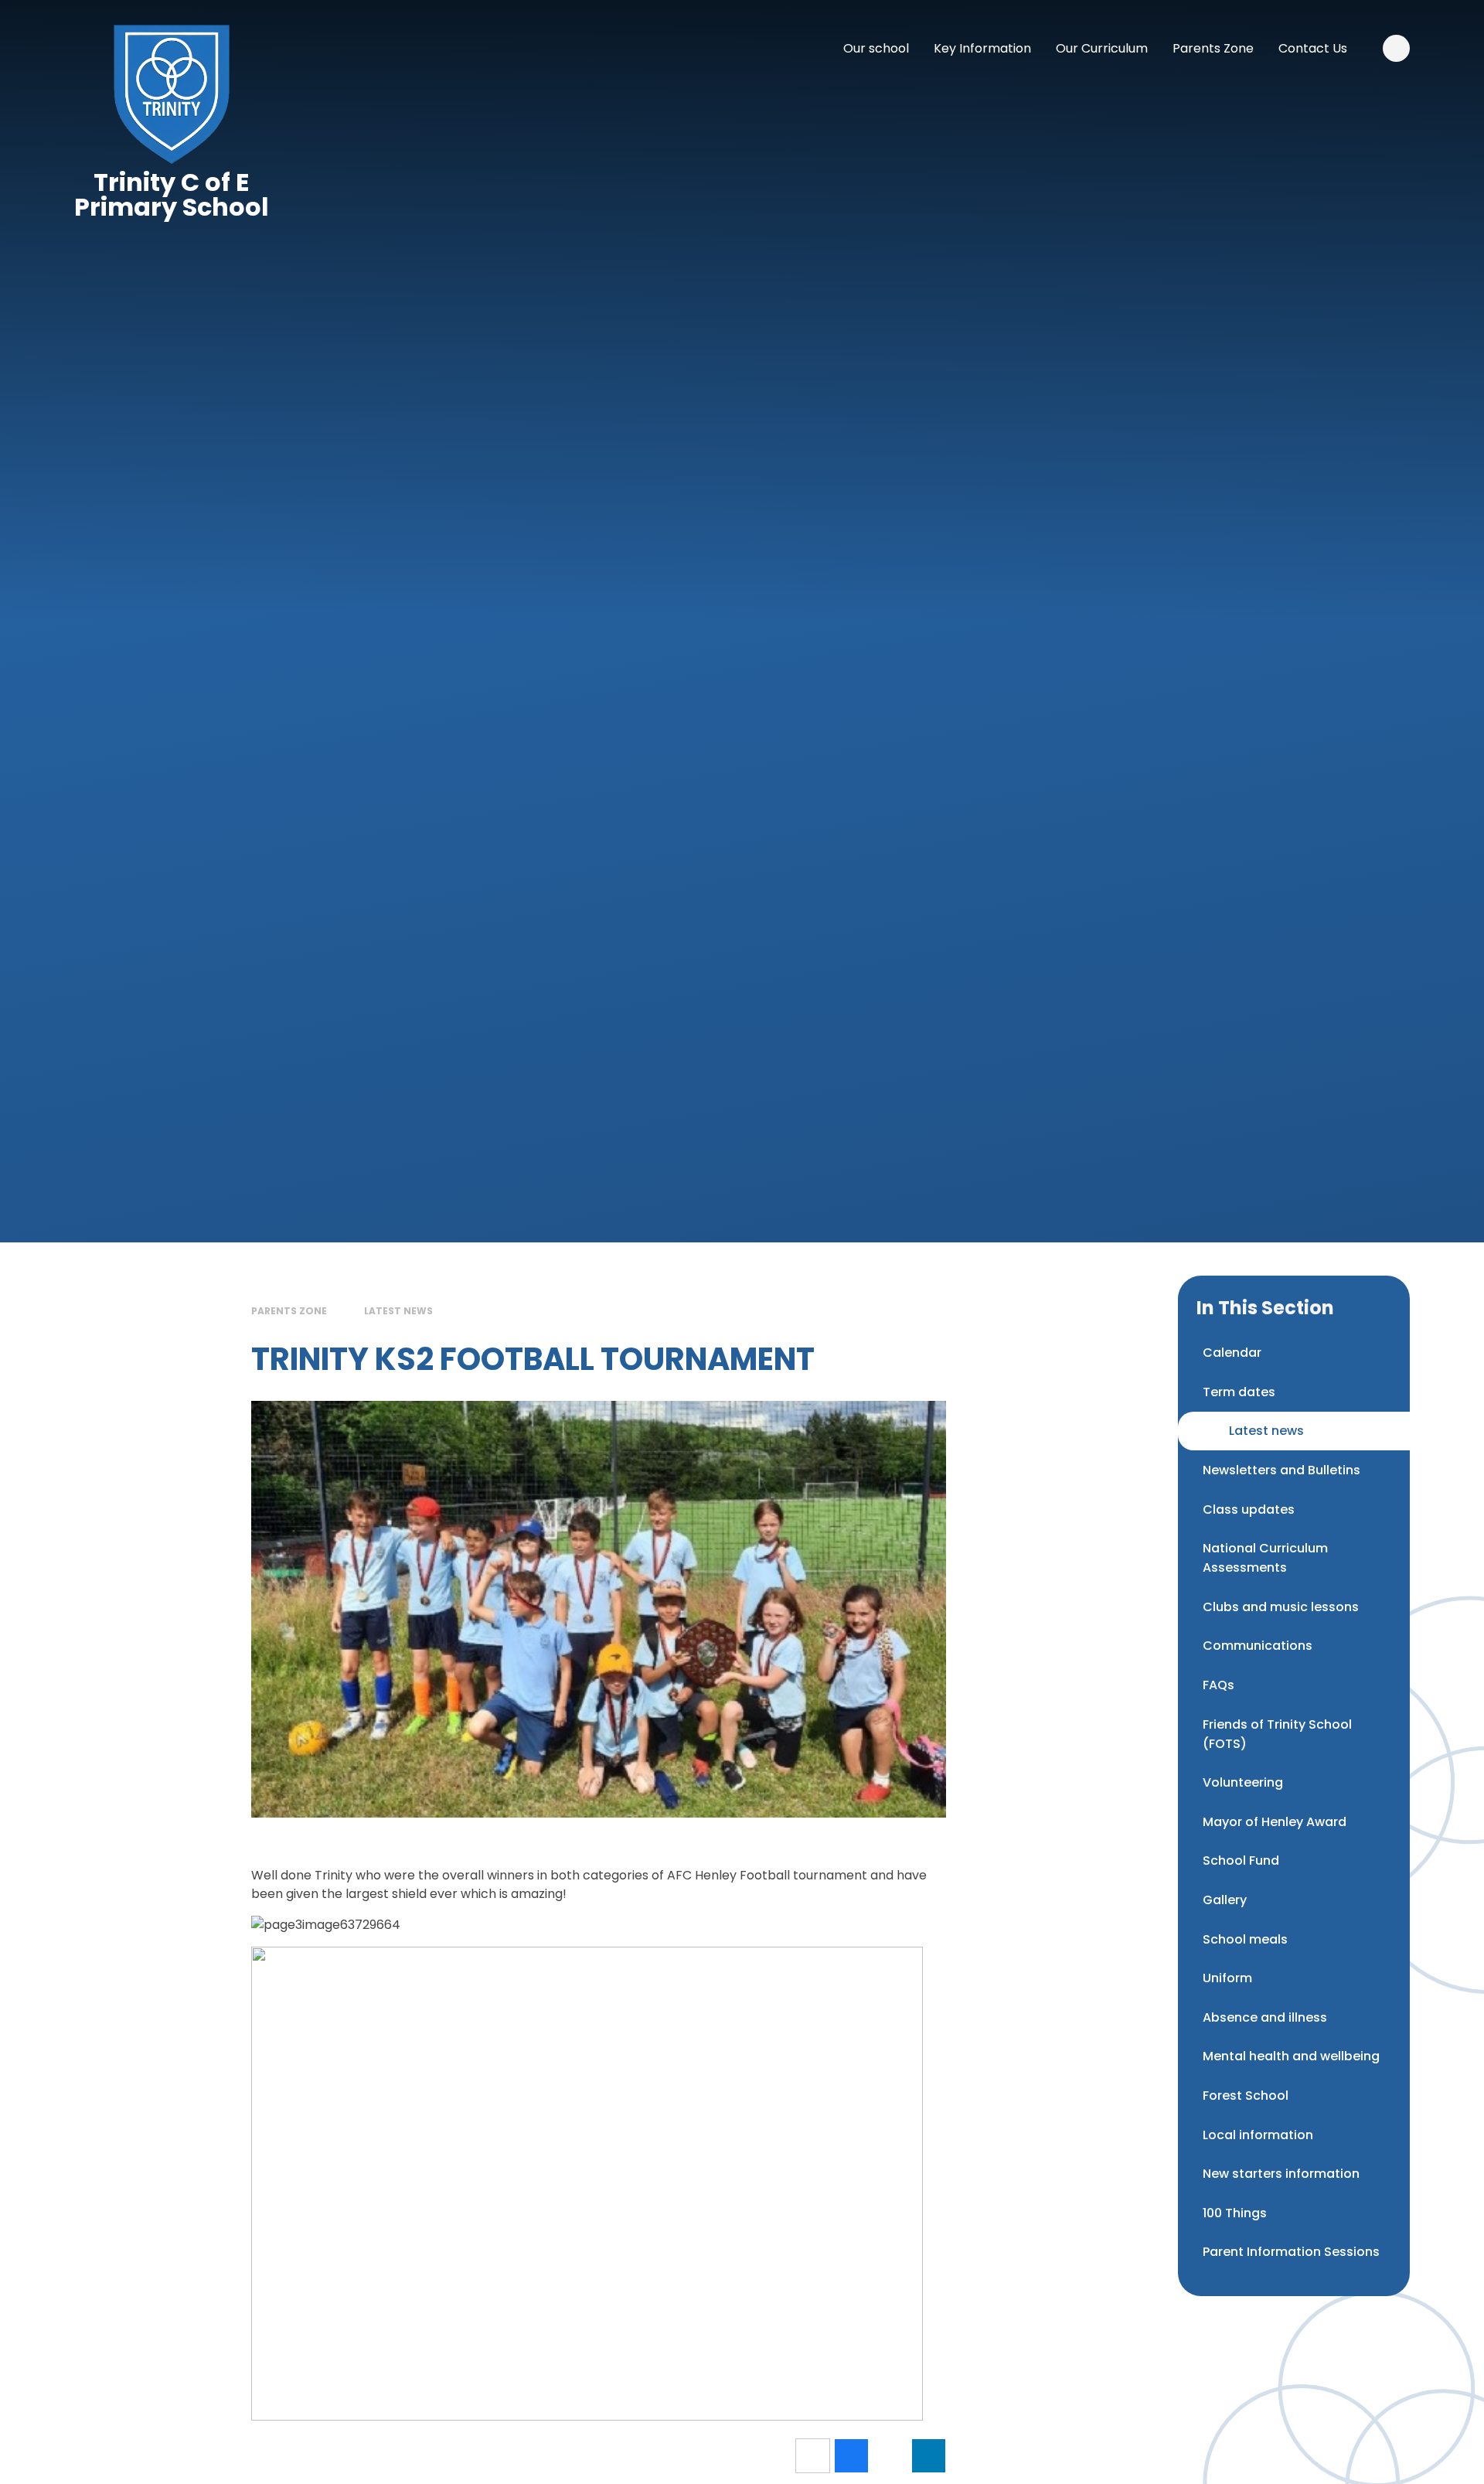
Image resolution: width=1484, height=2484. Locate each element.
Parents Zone (289, 1311)
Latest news (398, 1311)
